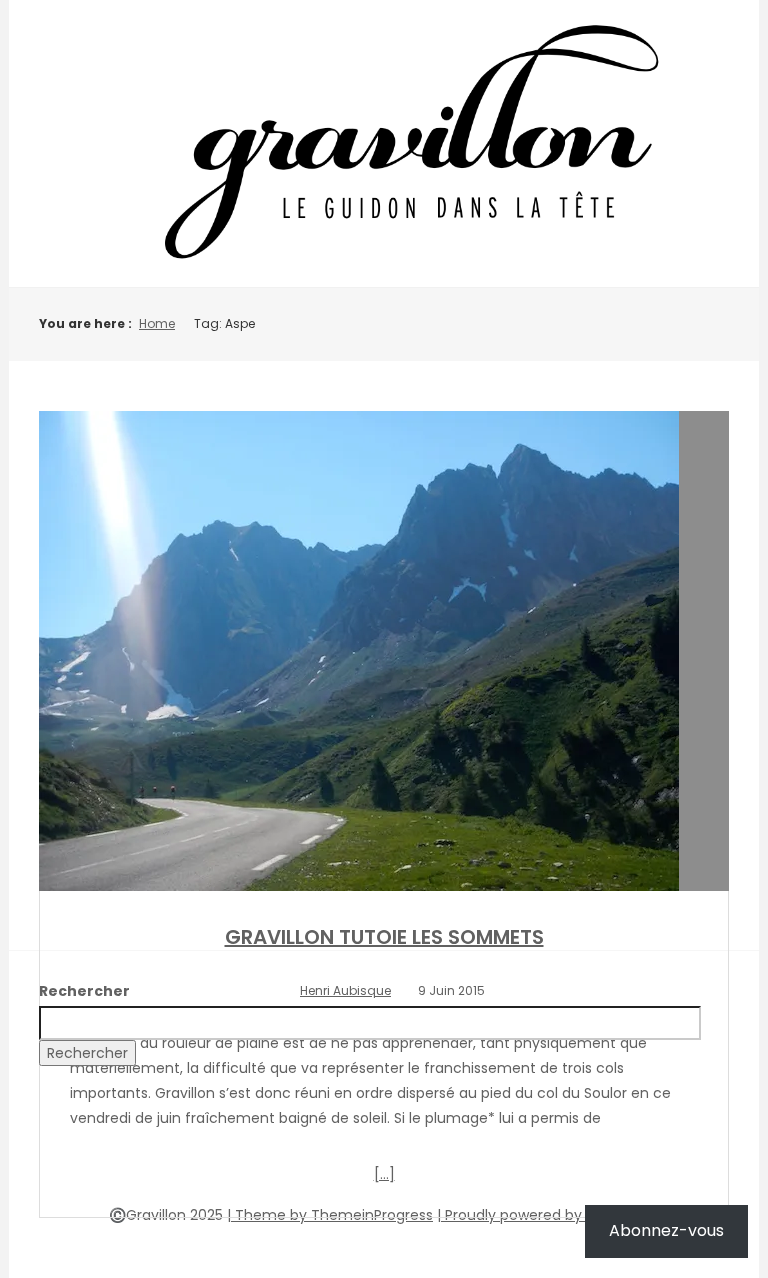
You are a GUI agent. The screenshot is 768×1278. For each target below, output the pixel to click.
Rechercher (84, 991)
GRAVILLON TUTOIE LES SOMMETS (384, 937)
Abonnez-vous (666, 1230)
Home (157, 323)
